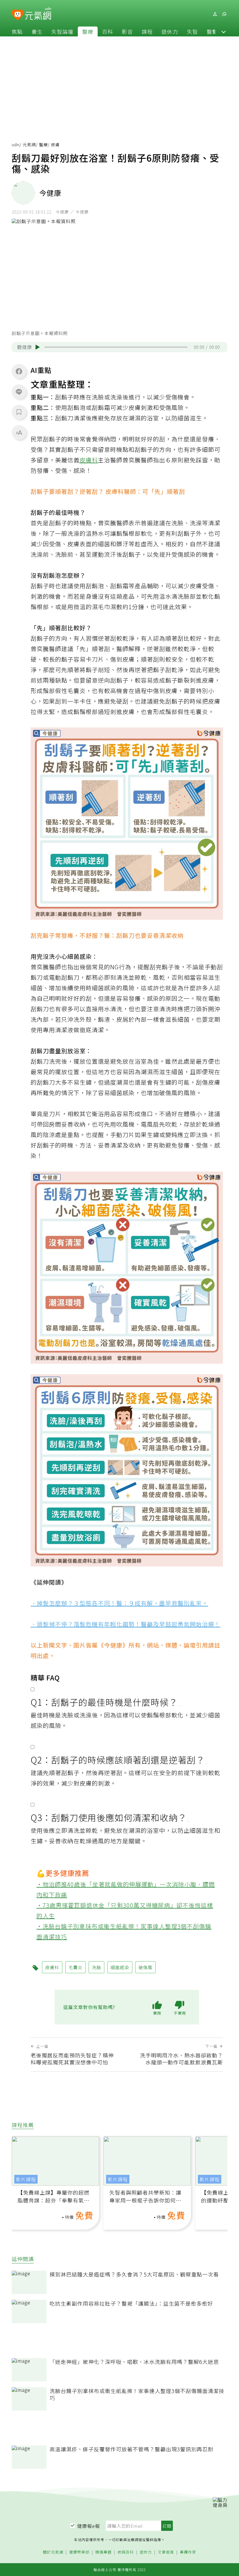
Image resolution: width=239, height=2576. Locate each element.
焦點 (17, 31)
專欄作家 (188, 2552)
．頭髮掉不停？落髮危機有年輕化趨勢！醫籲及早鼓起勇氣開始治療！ (125, 1624)
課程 (147, 31)
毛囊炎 (75, 1967)
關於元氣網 (53, 2552)
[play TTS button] (38, 347)
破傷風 (145, 1967)
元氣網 (29, 145)
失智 (192, 31)
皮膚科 (89, 460)
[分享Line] (19, 392)
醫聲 (212, 31)
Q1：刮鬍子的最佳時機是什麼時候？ (104, 1702)
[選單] (224, 14)
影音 (127, 31)
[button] (224, 31)
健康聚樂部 (79, 2552)
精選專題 (103, 2552)
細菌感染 (120, 1967)
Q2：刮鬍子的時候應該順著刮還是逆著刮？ (118, 1760)
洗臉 (96, 1967)
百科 (108, 31)
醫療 (88, 31)
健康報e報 (89, 2526)
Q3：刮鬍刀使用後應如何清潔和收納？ (109, 1817)
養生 (37, 31)
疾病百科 (126, 2552)
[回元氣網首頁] (38, 14)
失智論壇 (62, 31)
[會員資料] (215, 14)
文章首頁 (166, 2552)
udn (16, 145)
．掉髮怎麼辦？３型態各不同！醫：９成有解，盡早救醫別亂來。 (119, 1603)
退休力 (170, 31)
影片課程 (26, 2179)
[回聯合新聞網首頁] (18, 15)
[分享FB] (19, 371)
